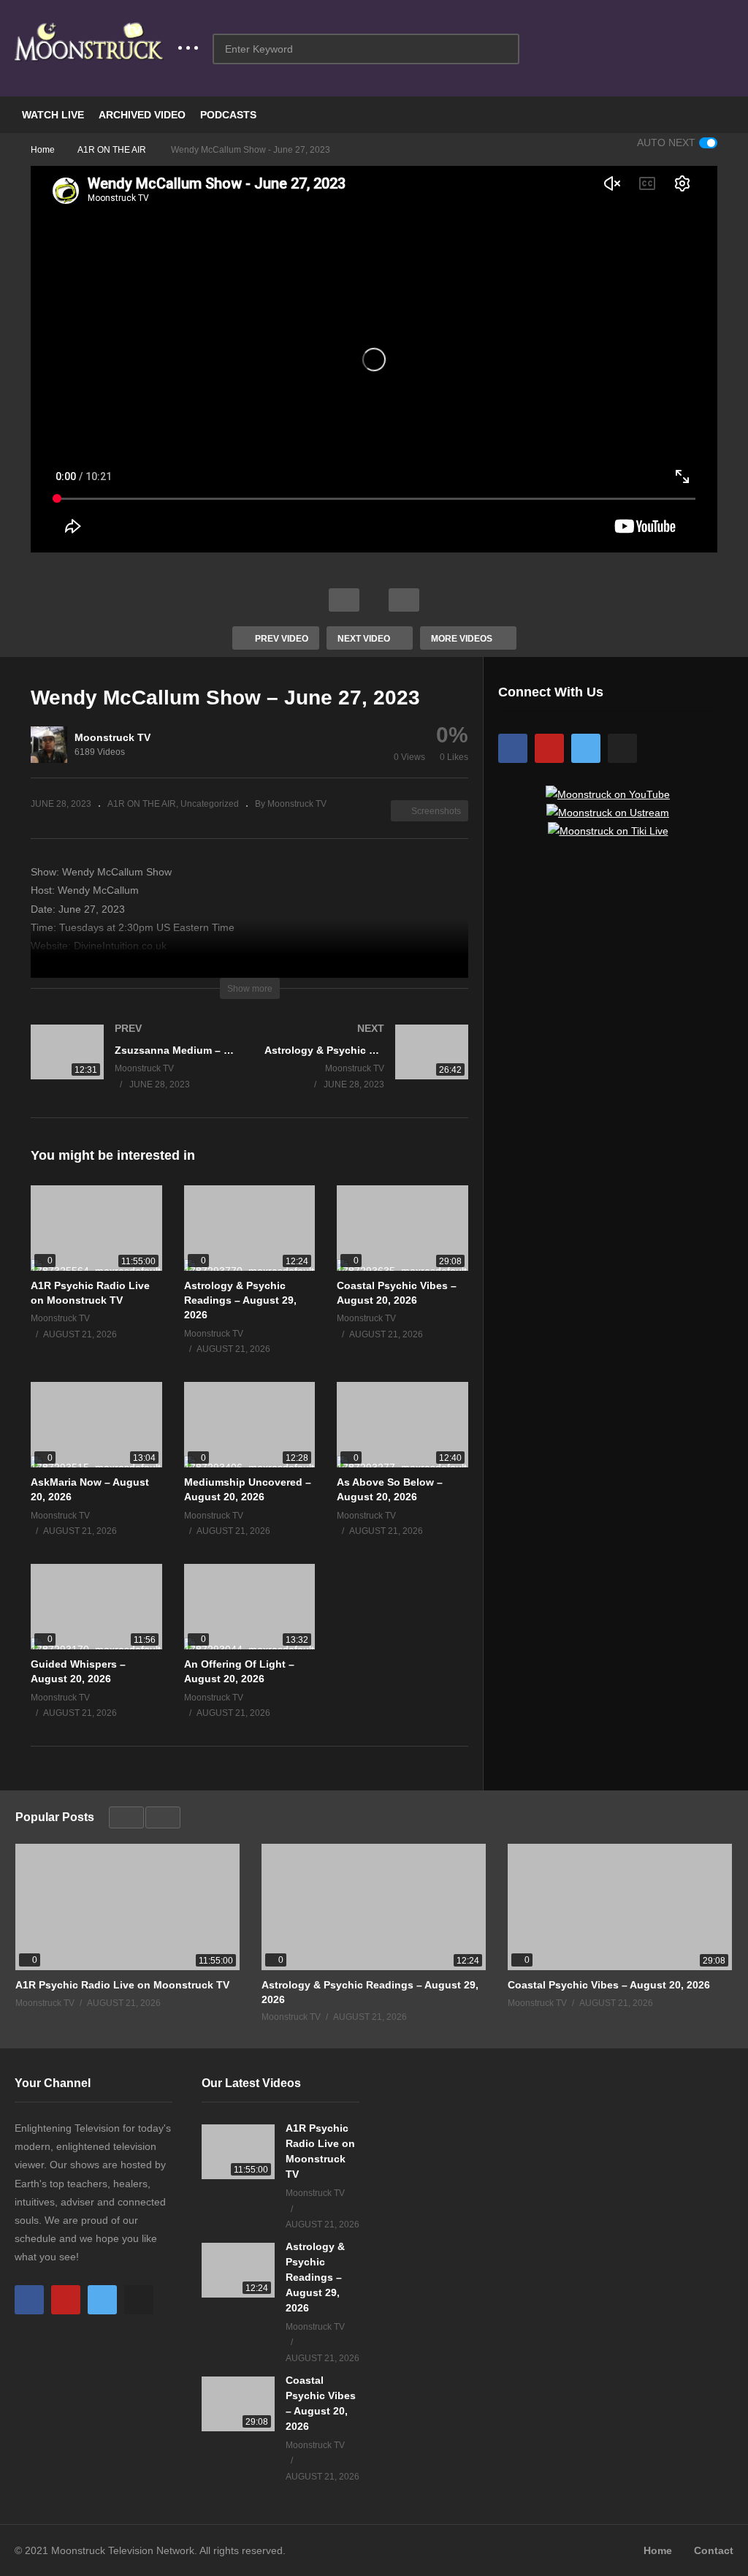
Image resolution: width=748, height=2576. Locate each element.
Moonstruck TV (112, 737)
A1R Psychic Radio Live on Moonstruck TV (122, 1985)
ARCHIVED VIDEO (142, 115)
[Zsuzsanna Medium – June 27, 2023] (133, 1071)
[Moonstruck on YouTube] (608, 794)
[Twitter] (586, 748)
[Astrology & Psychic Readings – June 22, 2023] (367, 1071)
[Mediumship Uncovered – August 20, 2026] (250, 1425)
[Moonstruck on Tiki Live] (608, 831)
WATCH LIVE (53, 115)
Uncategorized (210, 804)
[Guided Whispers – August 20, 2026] (96, 1607)
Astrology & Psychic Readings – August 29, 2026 (240, 1300)
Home (658, 2550)
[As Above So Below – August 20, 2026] (402, 1425)
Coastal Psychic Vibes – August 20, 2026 (609, 1985)
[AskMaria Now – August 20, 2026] (96, 1425)
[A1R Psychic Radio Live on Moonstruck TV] (96, 1228)
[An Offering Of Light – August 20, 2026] (250, 1607)
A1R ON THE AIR (142, 804)
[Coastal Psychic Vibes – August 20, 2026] (402, 1228)
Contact (714, 2550)
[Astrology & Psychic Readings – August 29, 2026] (250, 1228)
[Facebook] (513, 748)
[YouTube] (549, 748)
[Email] (622, 748)
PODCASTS (228, 115)
